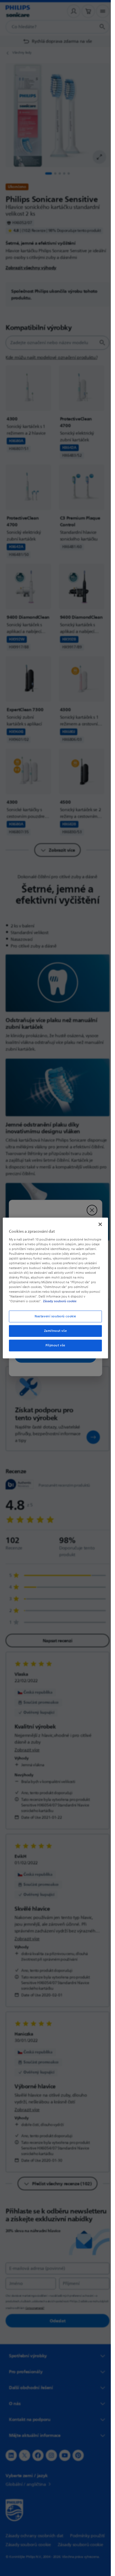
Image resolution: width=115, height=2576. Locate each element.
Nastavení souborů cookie (55, 1316)
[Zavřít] (100, 1224)
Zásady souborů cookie (60, 1301)
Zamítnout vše (55, 1331)
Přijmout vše (55, 1345)
